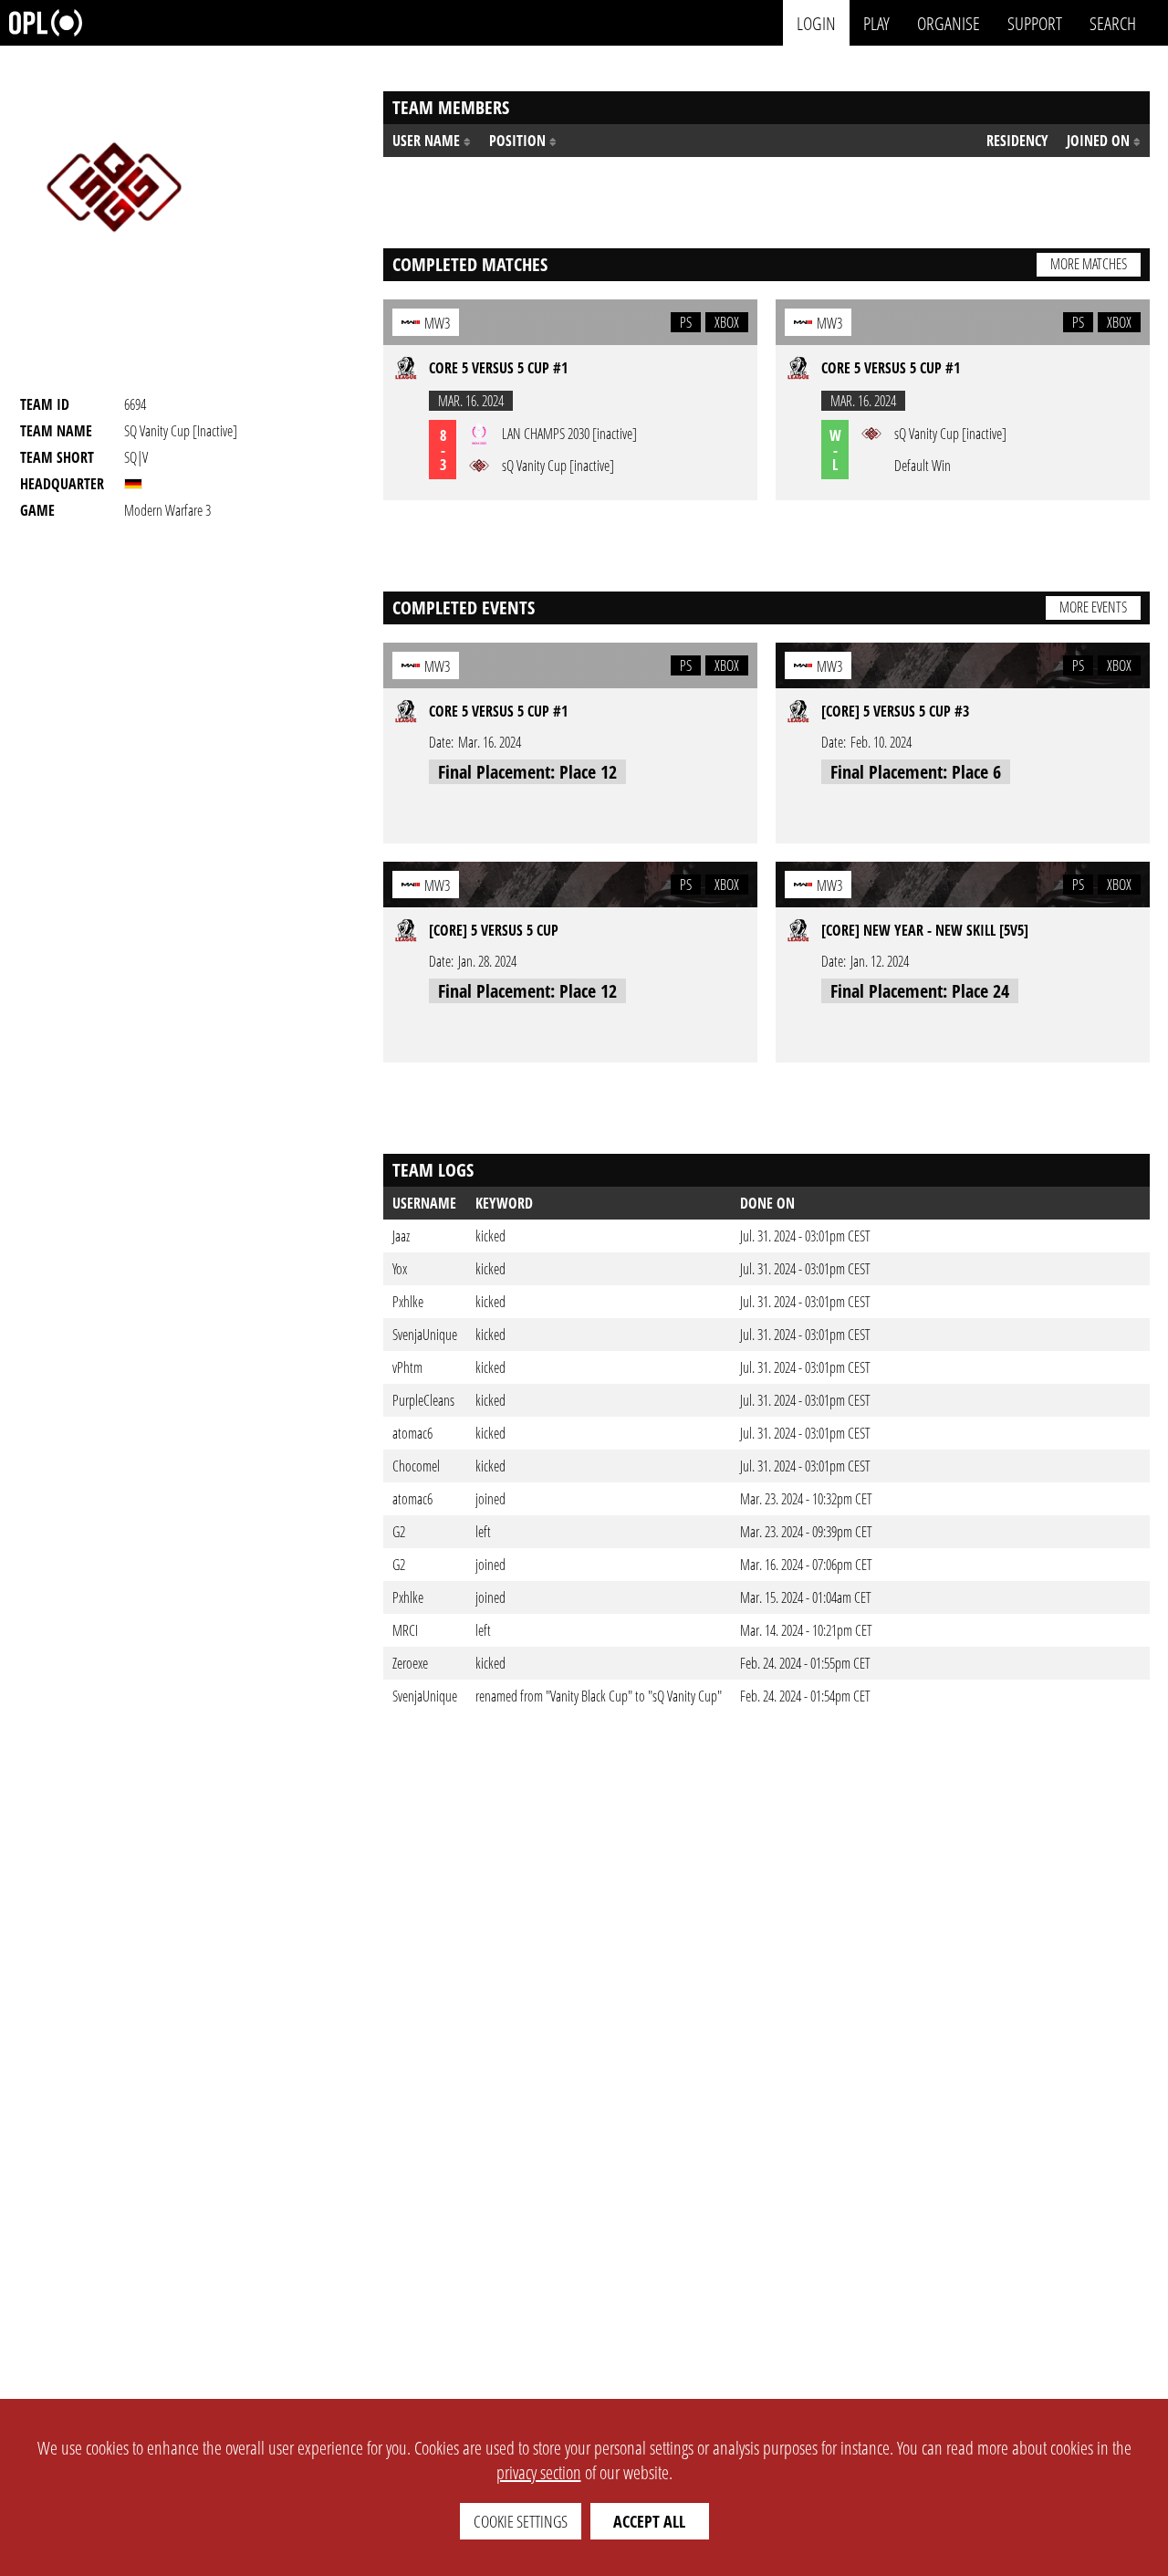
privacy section (539, 2472)
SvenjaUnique (425, 1335)
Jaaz (401, 1236)
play (876, 22)
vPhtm (407, 1367)
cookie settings (521, 2521)
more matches (1089, 264)
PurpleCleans (423, 1400)
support (1035, 22)
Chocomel (416, 1466)
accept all (649, 2521)
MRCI (405, 1630)
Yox (400, 1269)
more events (1093, 607)
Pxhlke (408, 1302)
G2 (399, 1532)
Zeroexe (410, 1663)
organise (949, 22)
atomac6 (412, 1433)
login (816, 22)
